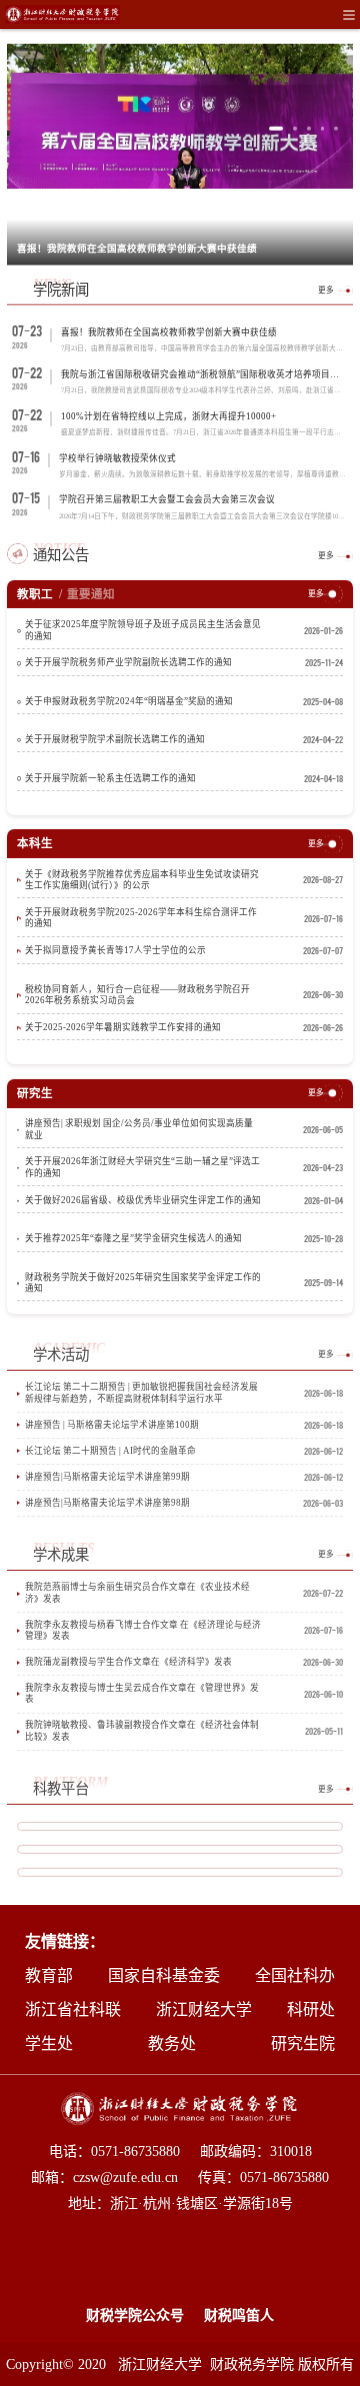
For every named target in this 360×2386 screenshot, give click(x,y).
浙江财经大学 (204, 2009)
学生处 (49, 2043)
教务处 (172, 2043)
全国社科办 (295, 1975)
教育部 (49, 1975)
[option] (180, 153)
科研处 (311, 2009)
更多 (326, 289)
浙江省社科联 (73, 2009)
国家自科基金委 (164, 1975)
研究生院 (303, 2043)
